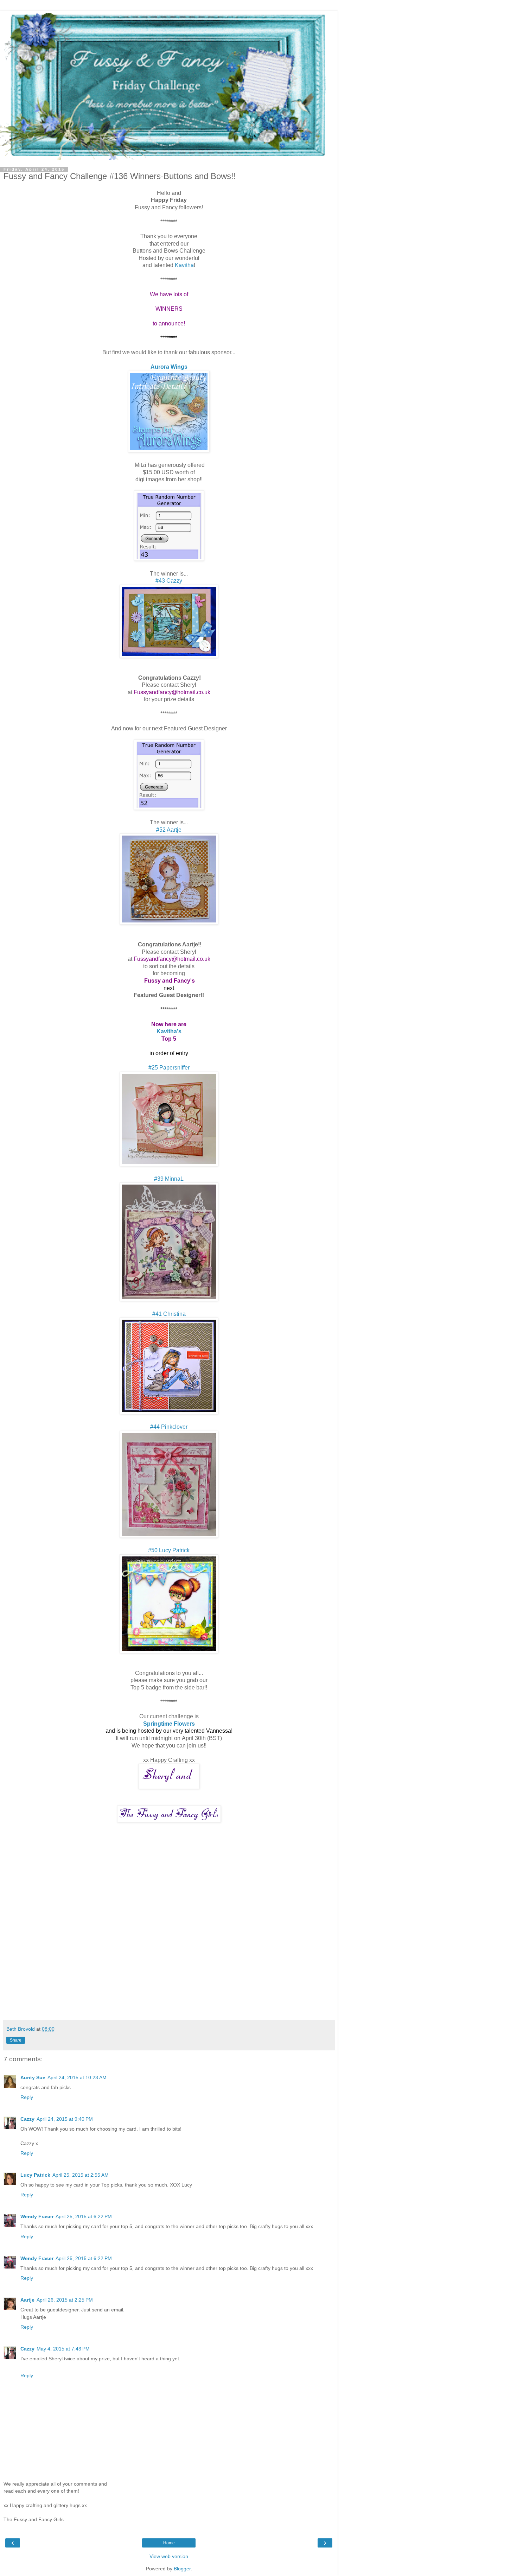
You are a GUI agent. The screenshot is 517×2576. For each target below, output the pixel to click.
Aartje (27, 2300)
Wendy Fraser (37, 2216)
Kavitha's (169, 1031)
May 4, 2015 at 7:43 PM (63, 2349)
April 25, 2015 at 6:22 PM (84, 2216)
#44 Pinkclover (169, 1427)
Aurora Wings (169, 367)
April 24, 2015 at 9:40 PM (65, 2119)
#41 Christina (169, 1314)
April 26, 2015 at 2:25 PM (65, 2300)
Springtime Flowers (169, 1724)
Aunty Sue (33, 2077)
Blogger (182, 2569)
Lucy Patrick (35, 2175)
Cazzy (27, 2119)
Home (169, 2543)
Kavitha (184, 265)
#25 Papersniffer (169, 1068)
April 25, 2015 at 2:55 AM (81, 2175)
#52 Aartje (169, 830)
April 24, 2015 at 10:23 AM (77, 2077)
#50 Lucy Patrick (169, 1550)
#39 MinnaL (169, 1179)
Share (16, 2040)
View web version (169, 2556)
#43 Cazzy (169, 581)
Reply (27, 2097)
